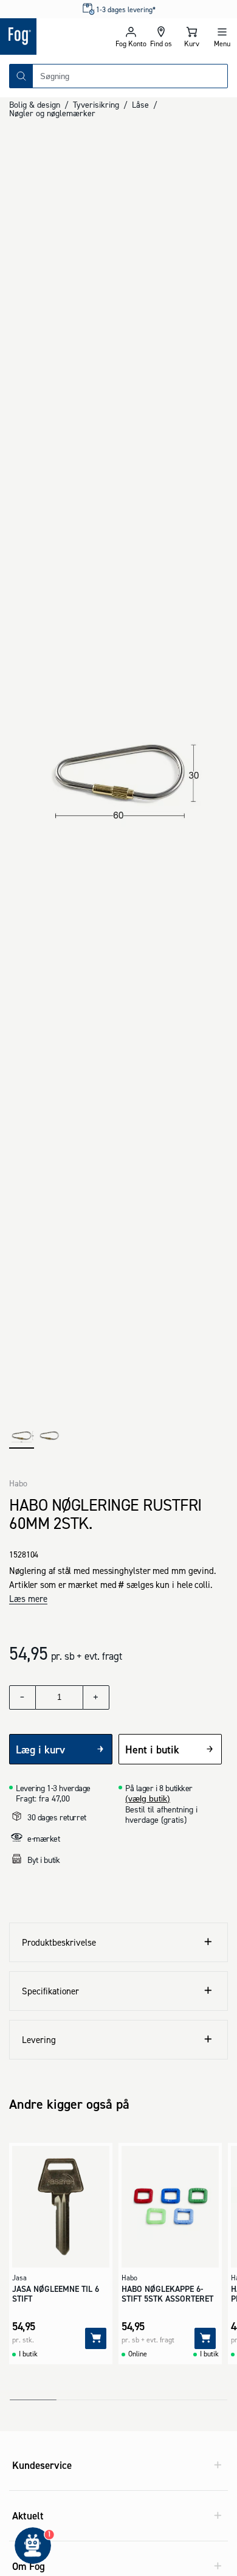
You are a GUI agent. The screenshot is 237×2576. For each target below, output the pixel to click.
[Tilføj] (96, 2338)
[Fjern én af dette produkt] (22, 1697)
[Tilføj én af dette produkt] (96, 1697)
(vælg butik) (148, 1798)
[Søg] (21, 76)
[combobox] (130, 76)
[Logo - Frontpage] (58, 37)
